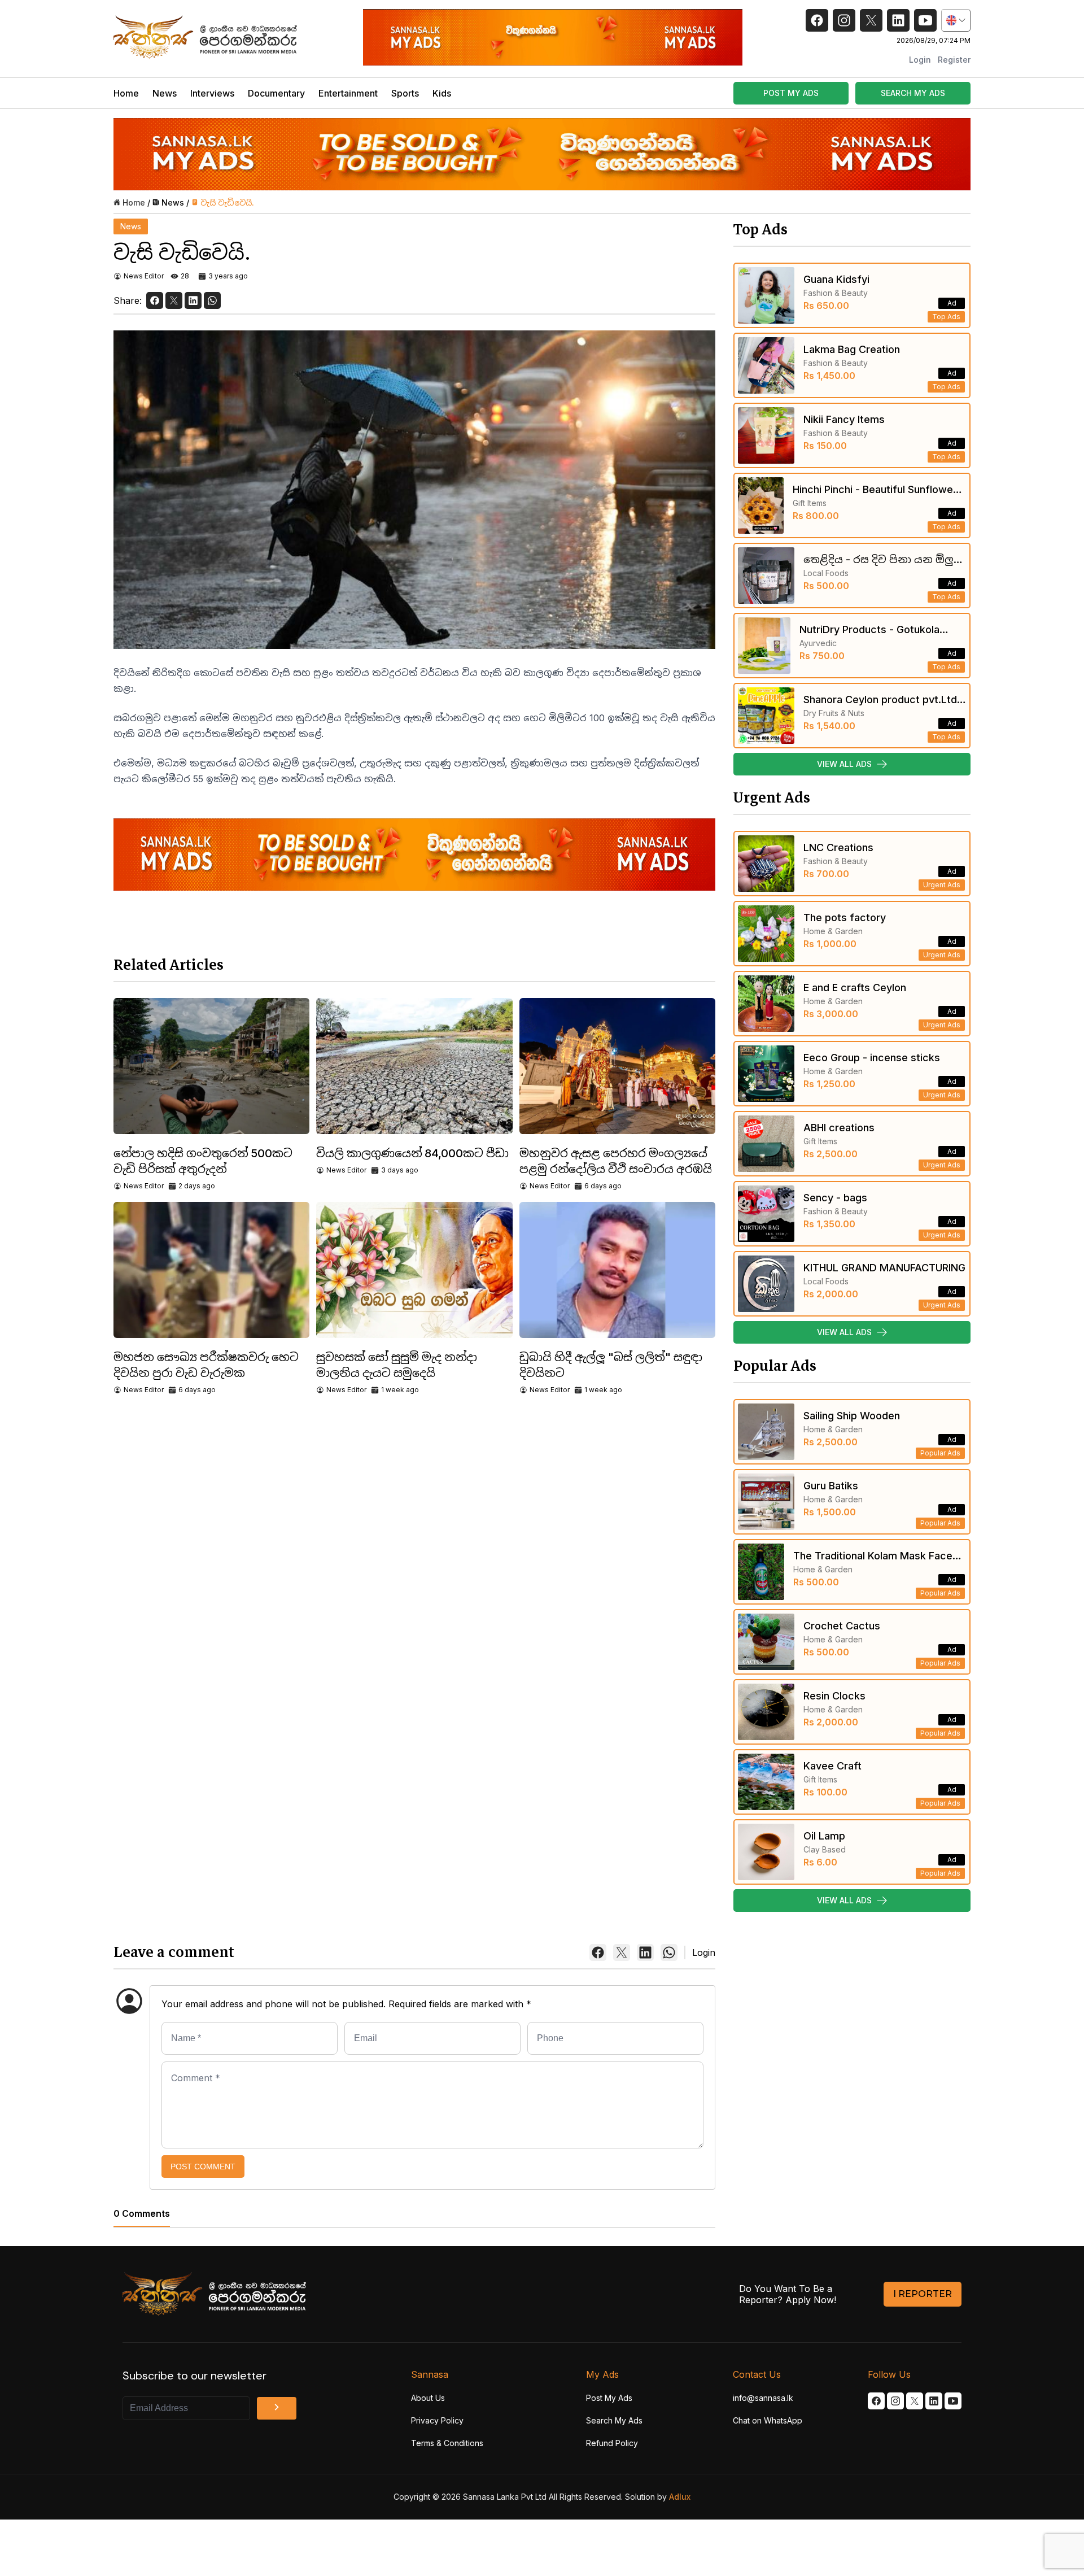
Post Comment (203, 2167)
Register (954, 60)
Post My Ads (609, 2398)
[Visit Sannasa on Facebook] (876, 2401)
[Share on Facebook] (155, 300)
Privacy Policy (437, 2420)
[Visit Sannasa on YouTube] (953, 2401)
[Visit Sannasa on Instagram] (895, 2401)
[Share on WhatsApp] (212, 300)
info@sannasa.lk (763, 2398)
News (165, 93)
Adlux (680, 2497)
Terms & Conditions (447, 2443)
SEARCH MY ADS (913, 93)
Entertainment (348, 93)
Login (920, 60)
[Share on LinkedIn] (193, 300)
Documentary (276, 93)
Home (126, 93)
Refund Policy (612, 2443)
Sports (405, 93)
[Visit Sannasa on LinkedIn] (934, 2401)
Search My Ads (614, 2420)
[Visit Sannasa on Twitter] (915, 2401)
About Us (428, 2398)
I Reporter (923, 2294)
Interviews (212, 93)
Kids (442, 93)
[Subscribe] (277, 2408)
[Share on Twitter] (174, 300)
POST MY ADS (791, 93)
